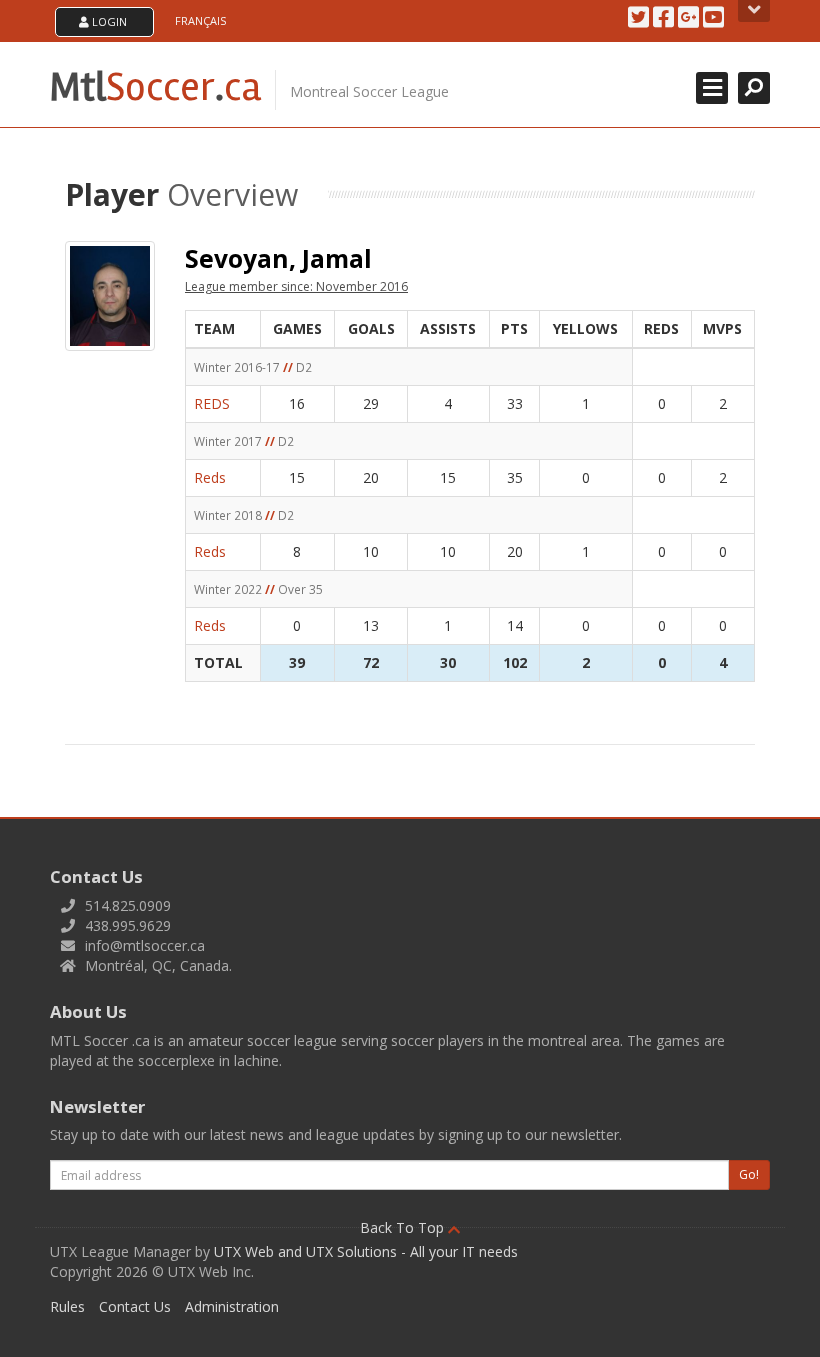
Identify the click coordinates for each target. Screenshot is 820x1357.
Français (200, 20)
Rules (67, 1306)
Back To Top (404, 1227)
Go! (749, 1174)
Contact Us (135, 1306)
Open (754, 11)
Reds (210, 477)
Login (108, 21)
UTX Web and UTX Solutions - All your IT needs (366, 1251)
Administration (232, 1306)
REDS (212, 403)
